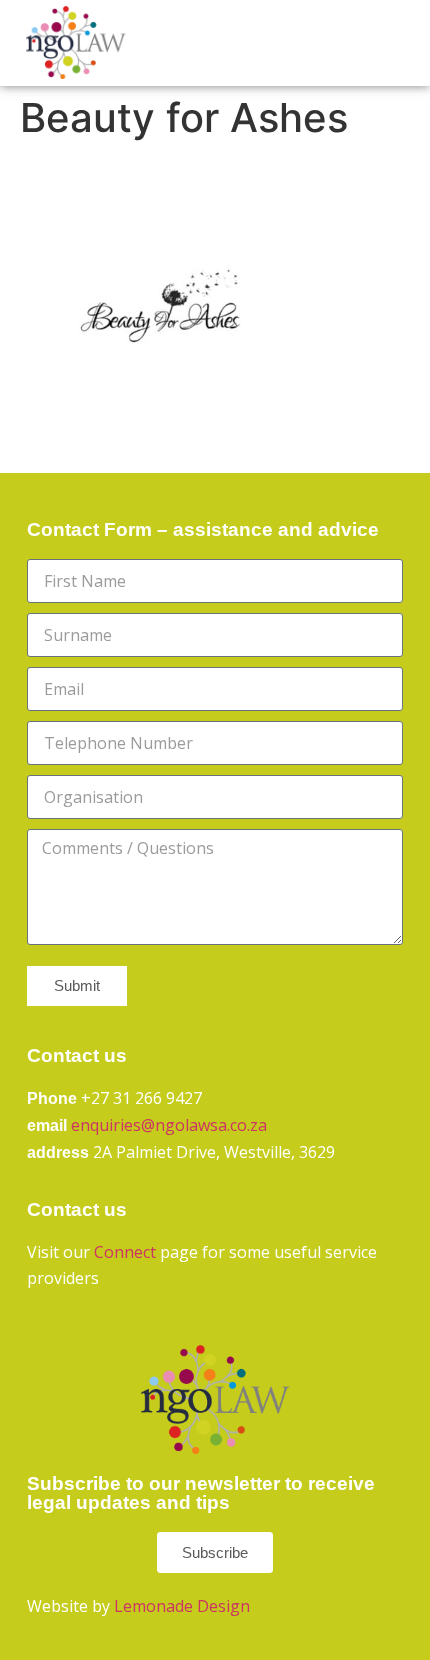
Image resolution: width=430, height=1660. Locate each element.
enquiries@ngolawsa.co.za (169, 1125)
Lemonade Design (182, 1606)
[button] (371, 43)
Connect (125, 1252)
